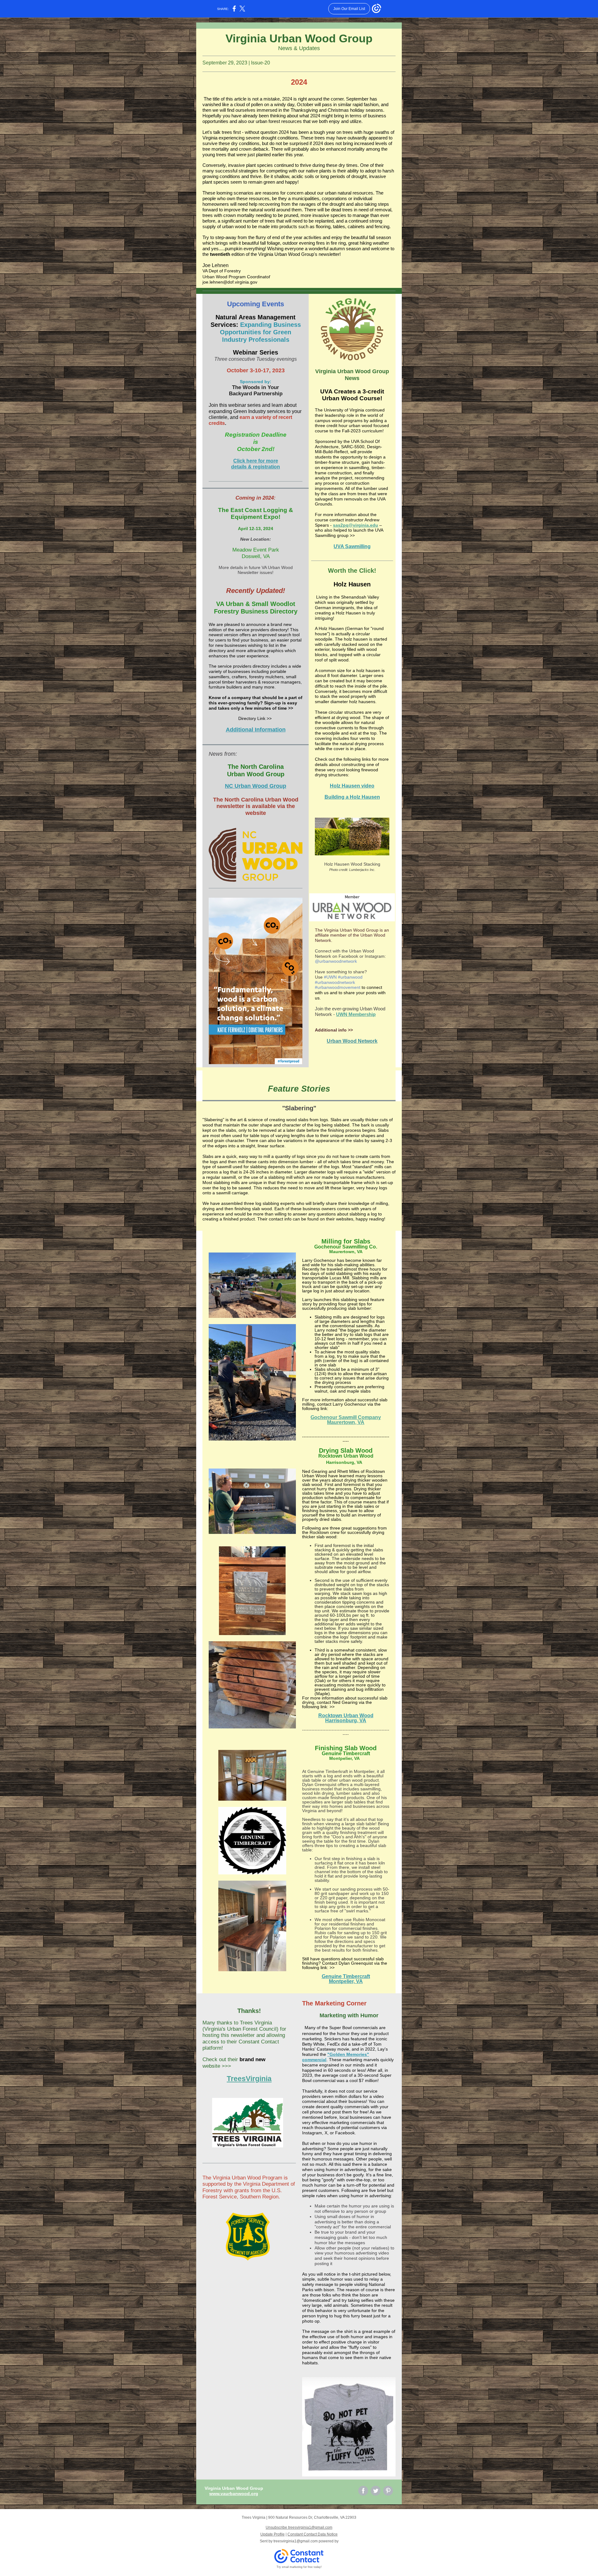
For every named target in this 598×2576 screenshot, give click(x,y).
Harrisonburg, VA (346, 1720)
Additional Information (256, 730)
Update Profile (273, 2534)
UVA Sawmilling (352, 546)
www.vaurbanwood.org (234, 2494)
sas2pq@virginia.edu (356, 525)
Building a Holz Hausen (352, 797)
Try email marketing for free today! (299, 2567)
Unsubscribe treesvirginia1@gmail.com (299, 2527)
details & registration (256, 467)
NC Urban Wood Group (256, 786)
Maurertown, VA (346, 1422)
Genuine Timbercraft (346, 1976)
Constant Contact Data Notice (313, 2534)
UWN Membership (356, 1014)
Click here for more (256, 461)
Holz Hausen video (352, 786)
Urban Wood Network (352, 1041)
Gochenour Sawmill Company (346, 1417)
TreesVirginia (249, 2079)
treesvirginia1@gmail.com (296, 2541)
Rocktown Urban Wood (346, 1716)
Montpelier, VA (346, 1981)
